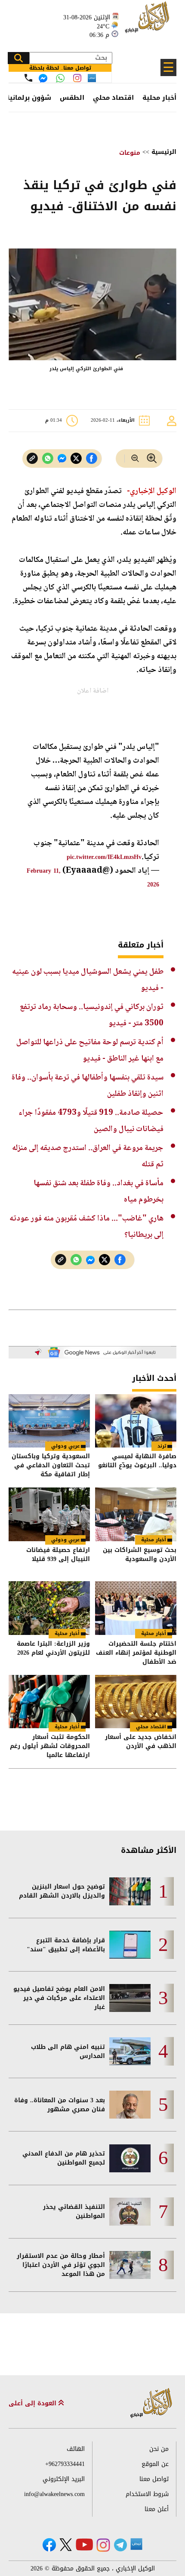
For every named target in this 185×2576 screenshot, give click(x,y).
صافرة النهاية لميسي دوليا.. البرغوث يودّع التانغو (137, 1461)
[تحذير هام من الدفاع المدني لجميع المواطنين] (130, 2158)
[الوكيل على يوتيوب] (84, 2544)
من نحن (159, 2449)
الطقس (72, 98)
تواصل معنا (154, 2479)
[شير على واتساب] (48, 458)
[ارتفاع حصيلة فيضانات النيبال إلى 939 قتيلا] (49, 1514)
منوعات (130, 153)
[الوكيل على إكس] (66, 2545)
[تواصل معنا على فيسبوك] (43, 78)
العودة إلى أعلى (34, 2403)
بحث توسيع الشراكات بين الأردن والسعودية (140, 1555)
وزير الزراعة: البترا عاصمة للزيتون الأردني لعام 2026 (53, 1649)
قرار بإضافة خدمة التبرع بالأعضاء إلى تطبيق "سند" (66, 1945)
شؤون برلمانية (28, 98)
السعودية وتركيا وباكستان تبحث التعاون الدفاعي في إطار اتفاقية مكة (51, 1465)
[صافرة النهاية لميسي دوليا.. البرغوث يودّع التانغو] (136, 1421)
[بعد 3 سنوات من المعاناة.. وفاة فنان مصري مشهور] (130, 2105)
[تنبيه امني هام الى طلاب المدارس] (130, 2051)
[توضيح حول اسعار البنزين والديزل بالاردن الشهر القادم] (130, 1891)
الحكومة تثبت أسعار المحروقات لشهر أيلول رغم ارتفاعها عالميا (50, 1746)
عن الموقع (155, 2464)
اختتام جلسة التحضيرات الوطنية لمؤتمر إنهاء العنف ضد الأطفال (136, 1653)
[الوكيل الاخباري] (151, 2403)
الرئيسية (164, 152)
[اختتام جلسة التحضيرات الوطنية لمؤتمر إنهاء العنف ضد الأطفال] (136, 1608)
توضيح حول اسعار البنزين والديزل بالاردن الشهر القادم (62, 1891)
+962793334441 (65, 2464)
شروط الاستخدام (147, 2494)
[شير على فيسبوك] (92, 458)
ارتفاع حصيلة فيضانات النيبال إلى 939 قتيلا (58, 1555)
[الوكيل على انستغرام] (103, 2545)
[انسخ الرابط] (32, 458)
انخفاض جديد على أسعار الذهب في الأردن (141, 1742)
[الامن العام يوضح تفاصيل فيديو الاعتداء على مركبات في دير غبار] (130, 1998)
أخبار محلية (159, 98)
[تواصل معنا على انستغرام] (77, 78)
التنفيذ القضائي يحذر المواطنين (74, 2211)
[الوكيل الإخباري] (148, 22)
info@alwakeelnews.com (54, 2494)
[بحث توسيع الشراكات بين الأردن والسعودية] (136, 1514)
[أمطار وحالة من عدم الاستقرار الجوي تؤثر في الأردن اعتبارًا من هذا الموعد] (130, 2265)
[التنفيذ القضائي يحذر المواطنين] (130, 2212)
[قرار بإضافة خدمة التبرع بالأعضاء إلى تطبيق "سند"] (130, 1945)
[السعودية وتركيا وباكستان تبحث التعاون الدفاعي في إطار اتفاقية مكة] (49, 1421)
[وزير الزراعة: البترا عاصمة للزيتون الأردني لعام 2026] (49, 1608)
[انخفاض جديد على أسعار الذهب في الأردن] (136, 1702)
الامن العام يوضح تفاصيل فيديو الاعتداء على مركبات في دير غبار (59, 1998)
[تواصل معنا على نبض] (92, 78)
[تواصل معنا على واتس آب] (60, 78)
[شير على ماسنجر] (62, 458)
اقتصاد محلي (113, 98)
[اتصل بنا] (28, 78)
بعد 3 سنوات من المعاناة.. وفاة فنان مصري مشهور (60, 2105)
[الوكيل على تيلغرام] (120, 2545)
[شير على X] (76, 458)
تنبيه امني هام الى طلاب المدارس (68, 2052)
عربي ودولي (65, 1446)
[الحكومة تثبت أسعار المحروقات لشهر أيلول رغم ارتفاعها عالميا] (49, 1702)
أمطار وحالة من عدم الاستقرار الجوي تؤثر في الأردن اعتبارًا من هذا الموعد (61, 2265)
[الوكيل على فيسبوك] (49, 2545)
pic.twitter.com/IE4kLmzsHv (104, 857)
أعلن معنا (157, 2509)
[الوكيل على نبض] (136, 2544)
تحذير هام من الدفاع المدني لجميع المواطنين (64, 2158)
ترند (162, 1446)
